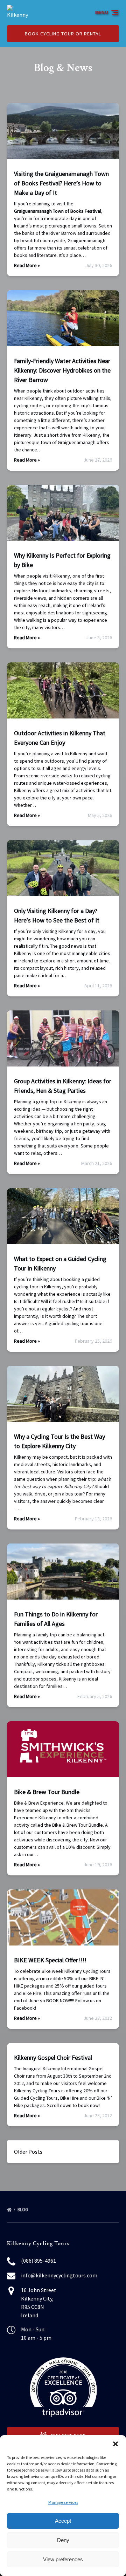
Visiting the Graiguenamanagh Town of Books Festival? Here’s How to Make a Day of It (61, 183)
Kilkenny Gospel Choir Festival (53, 2057)
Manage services (63, 2502)
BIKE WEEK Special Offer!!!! (50, 1960)
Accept (63, 2521)
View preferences (63, 2559)
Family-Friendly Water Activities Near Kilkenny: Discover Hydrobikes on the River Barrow (62, 370)
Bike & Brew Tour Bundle (47, 1792)
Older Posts (28, 2152)
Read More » (27, 265)
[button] (115, 2444)
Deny (63, 2540)
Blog (23, 2210)
